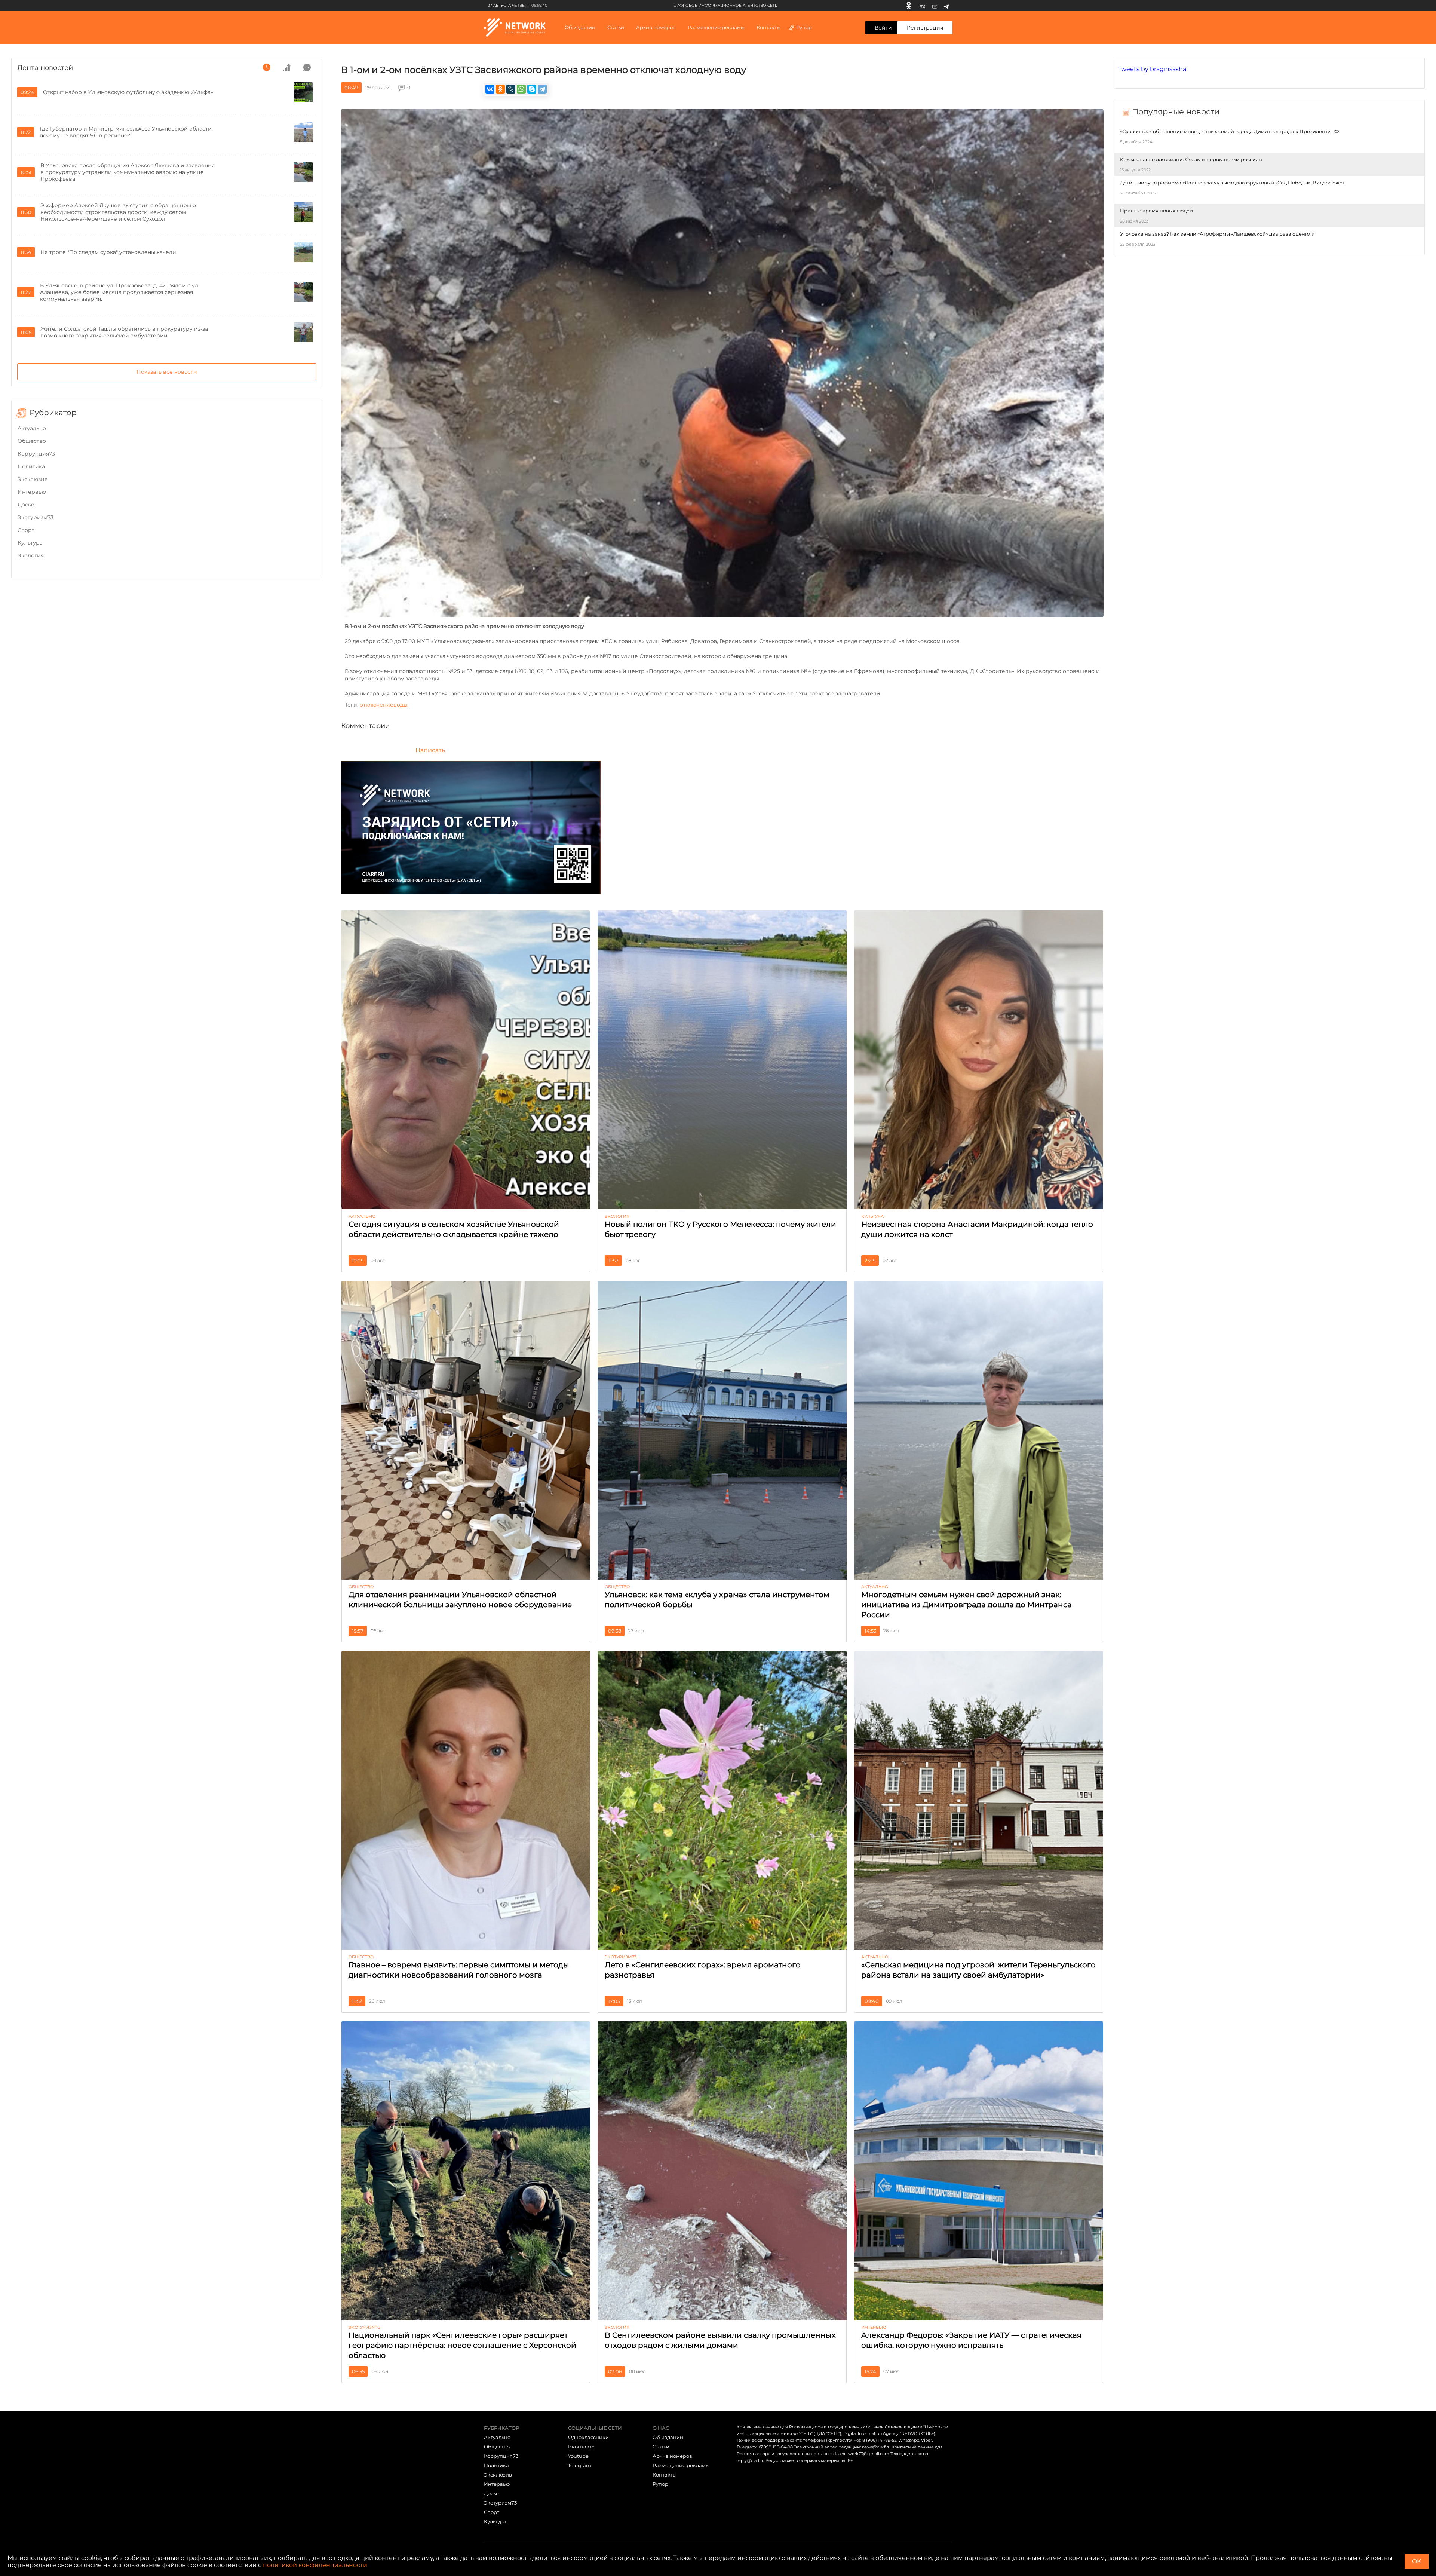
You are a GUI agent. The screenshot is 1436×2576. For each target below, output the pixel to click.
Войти (883, 28)
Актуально (32, 428)
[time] (267, 67)
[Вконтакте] (922, 6)
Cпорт (26, 530)
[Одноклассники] (909, 6)
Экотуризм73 (36, 517)
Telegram (580, 2465)
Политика (31, 466)
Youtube (578, 2456)
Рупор (804, 27)
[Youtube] (935, 6)
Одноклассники (588, 2437)
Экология (31, 555)
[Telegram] (946, 6)
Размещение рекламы (716, 27)
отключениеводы (384, 705)
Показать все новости (167, 372)
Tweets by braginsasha (1152, 69)
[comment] (307, 67)
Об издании (580, 27)
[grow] (287, 67)
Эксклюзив (33, 479)
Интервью (32, 492)
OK (1417, 2561)
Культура (30, 543)
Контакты (768, 27)
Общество (32, 441)
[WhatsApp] (521, 89)
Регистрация (925, 28)
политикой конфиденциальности (315, 2565)
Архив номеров (672, 2456)
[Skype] (532, 89)
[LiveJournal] (511, 89)
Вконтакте (581, 2447)
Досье (26, 505)
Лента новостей (45, 68)
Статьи (661, 2447)
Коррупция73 (36, 454)
